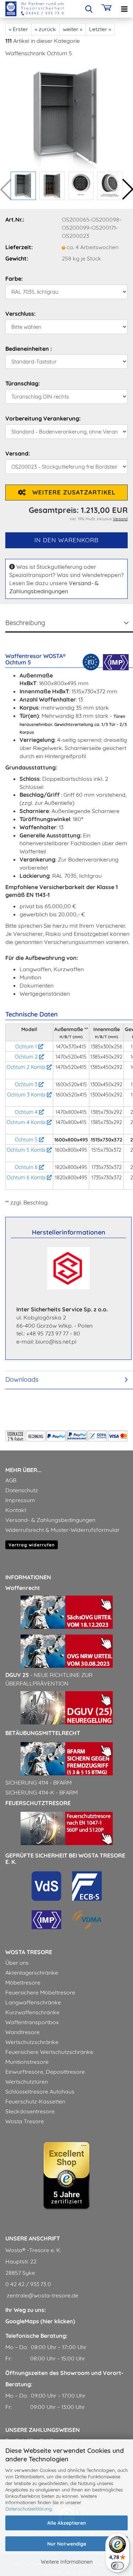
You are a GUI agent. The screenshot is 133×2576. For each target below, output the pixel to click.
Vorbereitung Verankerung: (43, 418)
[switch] (117, 2566)
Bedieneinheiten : (29, 349)
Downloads (22, 1379)
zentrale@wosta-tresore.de (42, 2295)
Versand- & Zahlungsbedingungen (50, 1520)
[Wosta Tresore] (32, 9)
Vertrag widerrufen (32, 1545)
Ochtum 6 (27, 1167)
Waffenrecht (23, 1588)
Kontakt (16, 1510)
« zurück (45, 29)
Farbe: (14, 279)
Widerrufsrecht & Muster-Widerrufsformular (62, 1530)
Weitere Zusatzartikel (71, 492)
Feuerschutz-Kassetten (35, 2101)
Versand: (18, 453)
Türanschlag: (23, 383)
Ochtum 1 (27, 1047)
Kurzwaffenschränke (32, 2012)
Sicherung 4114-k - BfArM (41, 1792)
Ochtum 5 (27, 1140)
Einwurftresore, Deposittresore (45, 2072)
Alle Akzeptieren (66, 2523)
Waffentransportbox (32, 2022)
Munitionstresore (27, 2062)
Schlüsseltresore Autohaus (40, 2091)
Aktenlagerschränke (32, 1973)
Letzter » (100, 29)
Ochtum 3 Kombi (27, 1095)
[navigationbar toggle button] (124, 9)
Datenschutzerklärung (29, 2509)
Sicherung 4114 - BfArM (38, 1782)
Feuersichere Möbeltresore (40, 1992)
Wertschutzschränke (32, 2042)
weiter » (73, 29)
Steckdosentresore (30, 2111)
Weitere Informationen (67, 2562)
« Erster (18, 29)
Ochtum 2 (27, 1057)
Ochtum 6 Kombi (27, 1178)
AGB (11, 1480)
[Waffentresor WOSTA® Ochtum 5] (66, 116)
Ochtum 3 (27, 1084)
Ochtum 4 (27, 1112)
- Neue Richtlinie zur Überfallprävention (49, 1679)
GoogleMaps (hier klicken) (40, 2321)
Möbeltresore (23, 1982)
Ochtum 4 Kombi (27, 1122)
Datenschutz (22, 1490)
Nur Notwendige (67, 2544)
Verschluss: (20, 314)
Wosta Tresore (25, 2121)
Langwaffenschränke (33, 2002)
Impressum (20, 1500)
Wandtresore (23, 2032)
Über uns (17, 1963)
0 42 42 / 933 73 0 (28, 2284)
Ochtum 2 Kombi (27, 1067)
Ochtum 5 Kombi (27, 1150)
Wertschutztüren (27, 2082)
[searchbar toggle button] (89, 9)
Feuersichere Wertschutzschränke (49, 2052)
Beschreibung (25, 623)
